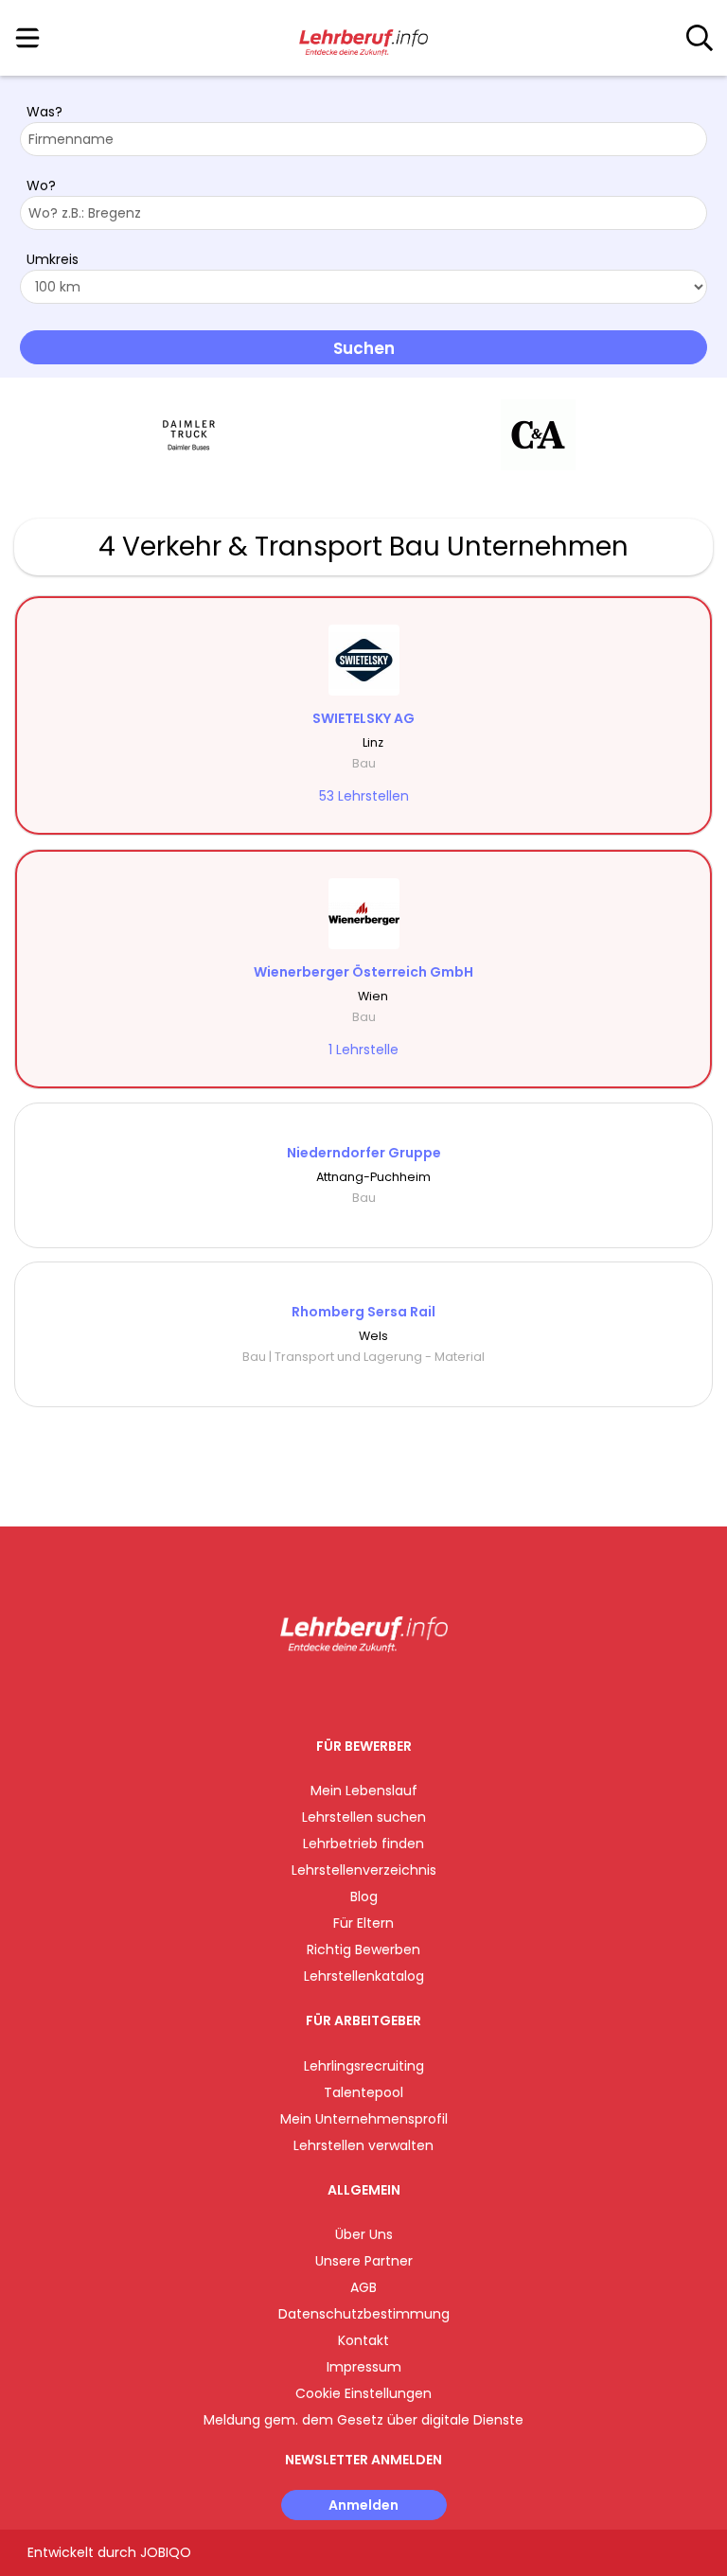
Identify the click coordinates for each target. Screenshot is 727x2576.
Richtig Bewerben (363, 1950)
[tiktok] (411, 1692)
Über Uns (364, 2234)
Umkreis (53, 259)
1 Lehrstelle (363, 1050)
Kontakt (363, 2340)
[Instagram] (352, 1692)
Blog (364, 1897)
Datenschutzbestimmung (364, 2314)
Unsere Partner (364, 2261)
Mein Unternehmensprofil (364, 2119)
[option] (189, 435)
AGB (363, 2287)
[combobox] (363, 139)
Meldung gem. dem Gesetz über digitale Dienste (363, 2420)
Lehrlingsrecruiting (364, 2066)
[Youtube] (383, 1692)
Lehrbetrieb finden (363, 1844)
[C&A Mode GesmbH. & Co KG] (538, 435)
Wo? (41, 185)
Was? (44, 112)
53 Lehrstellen (364, 796)
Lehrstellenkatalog (364, 1976)
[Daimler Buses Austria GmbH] (189, 435)
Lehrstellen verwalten (363, 2145)
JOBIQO (166, 2552)
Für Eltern (363, 1923)
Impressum (364, 2367)
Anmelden (363, 2505)
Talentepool (363, 2092)
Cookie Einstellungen (363, 2393)
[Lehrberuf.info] (363, 39)
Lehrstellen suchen (364, 1817)
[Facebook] (320, 1692)
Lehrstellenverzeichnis (364, 1870)
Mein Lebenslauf (364, 1791)
